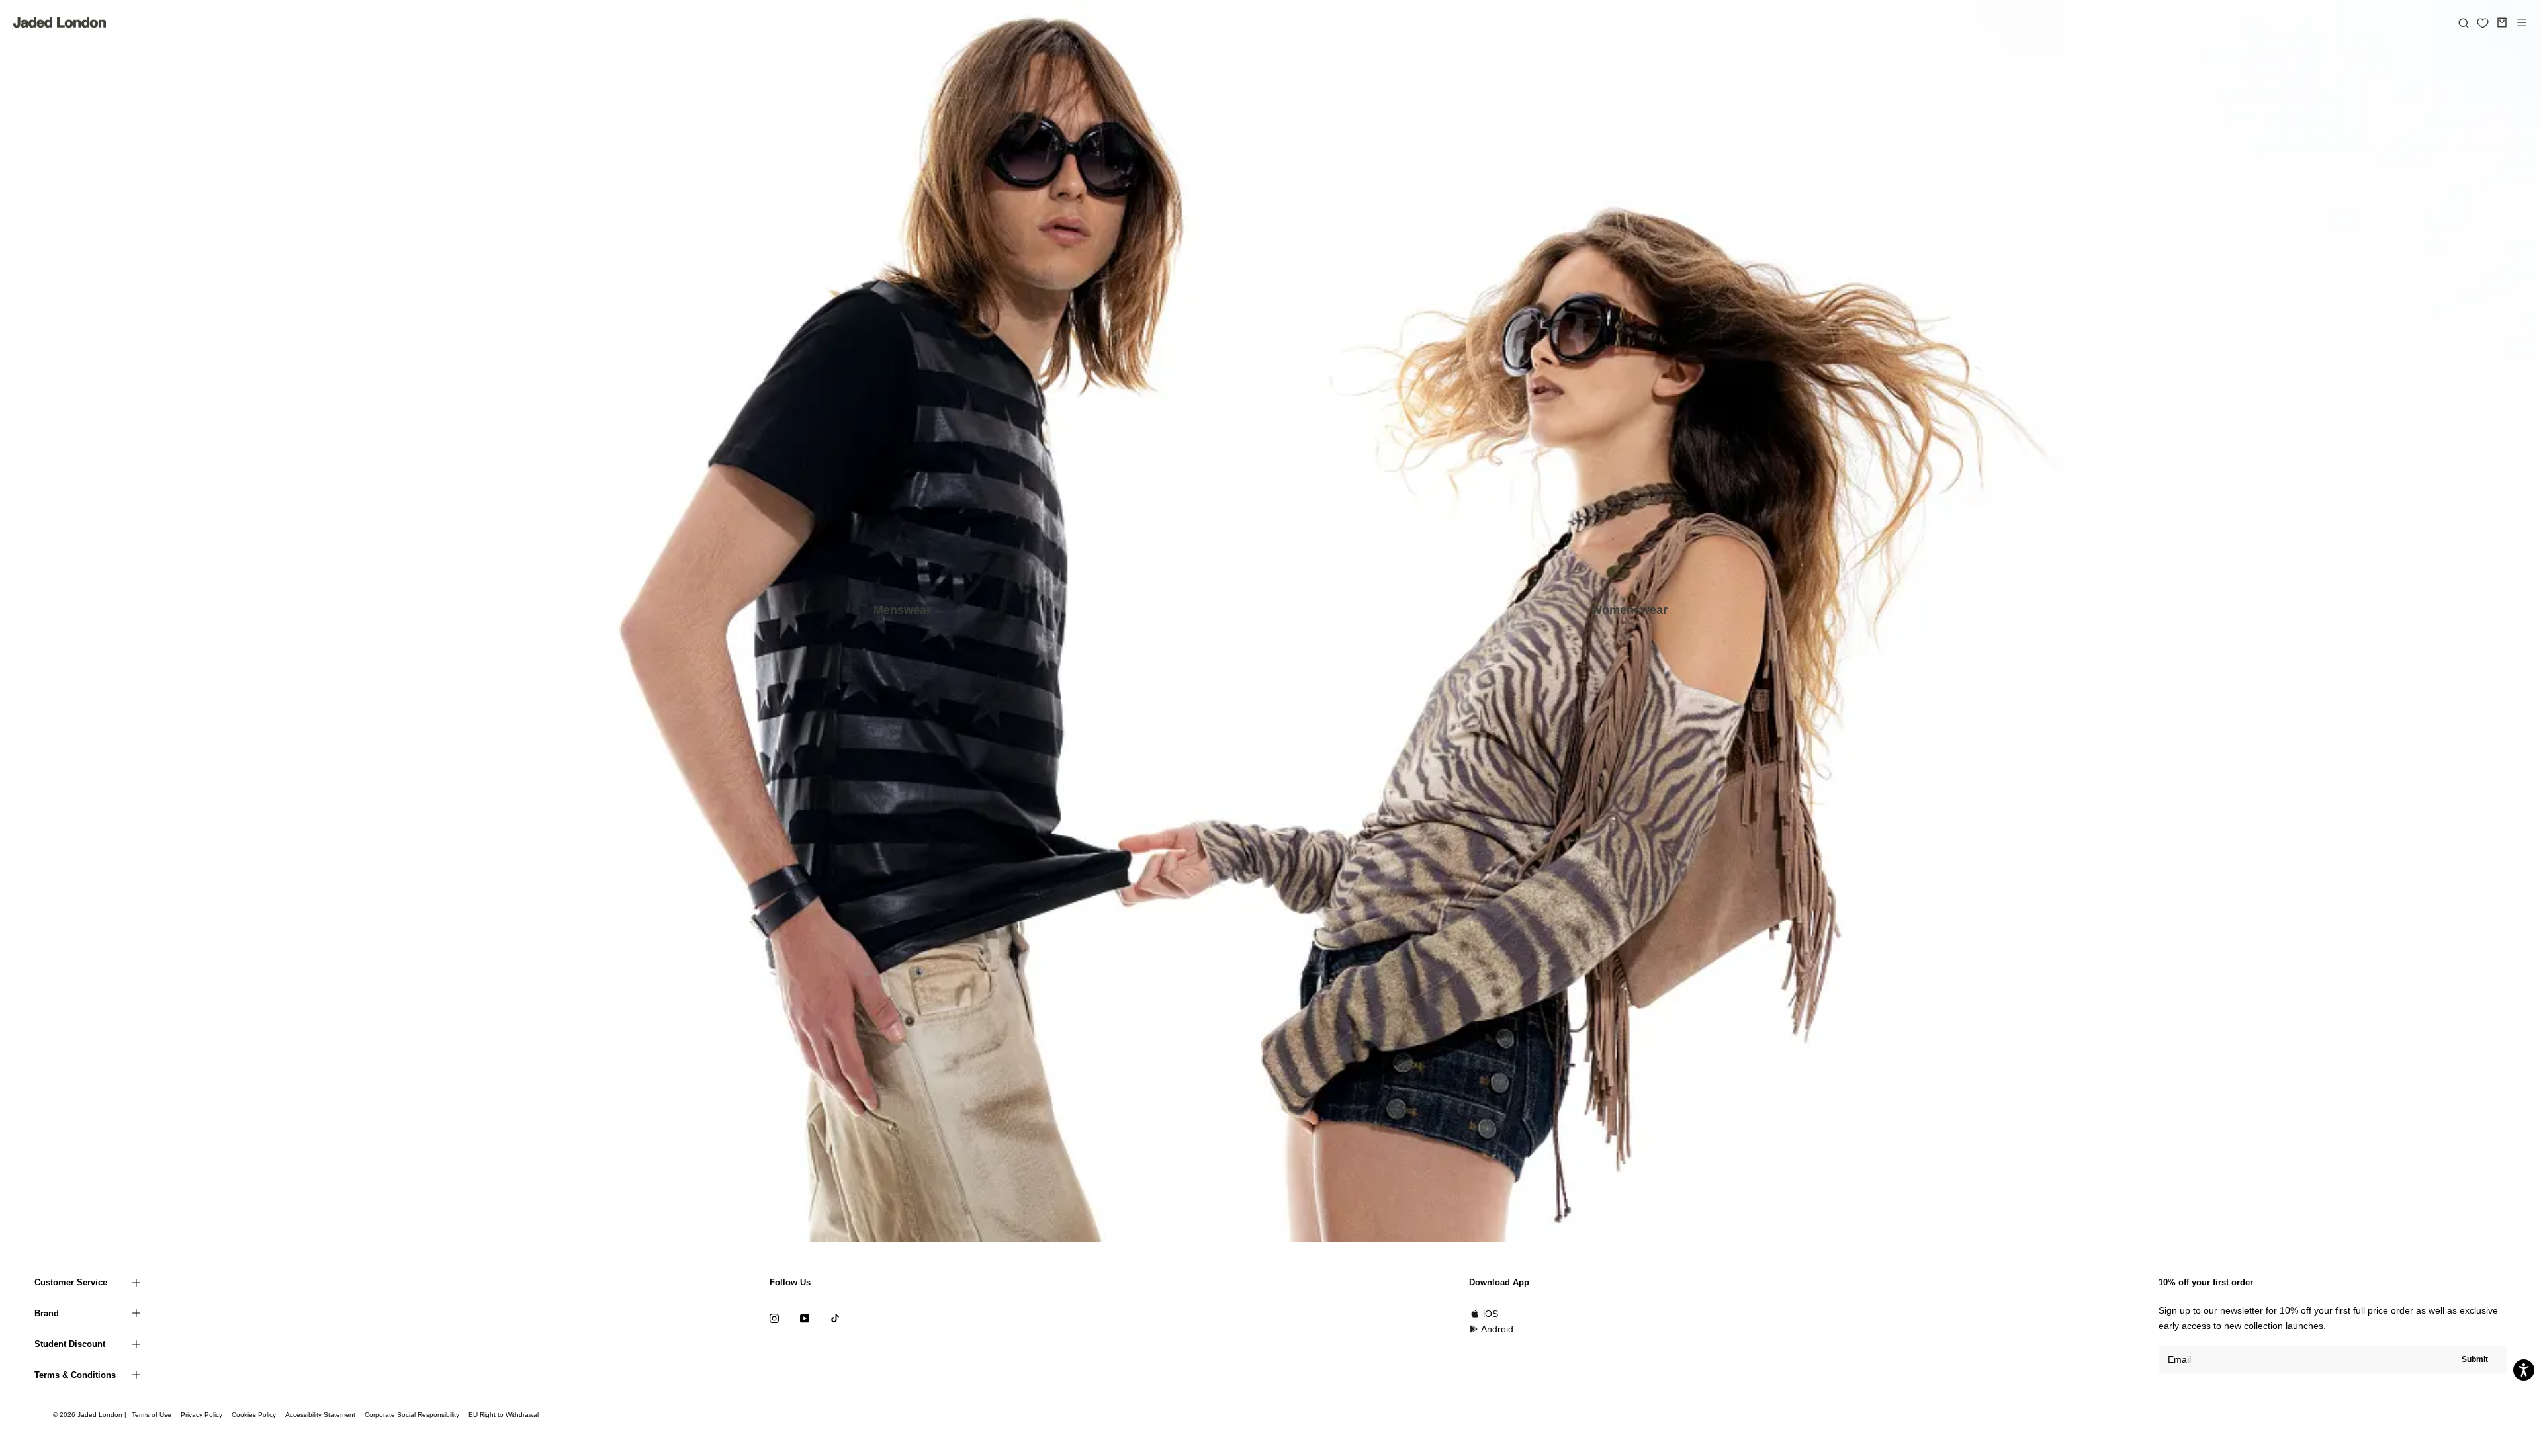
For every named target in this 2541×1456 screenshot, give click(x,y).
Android (1497, 1329)
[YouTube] (805, 1318)
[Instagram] (774, 1318)
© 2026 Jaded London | (91, 1415)
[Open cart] (2502, 22)
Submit (2475, 1359)
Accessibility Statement (320, 1415)
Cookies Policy (254, 1415)
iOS (1491, 1314)
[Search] (2464, 22)
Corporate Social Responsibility (412, 1415)
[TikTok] (835, 1318)
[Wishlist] (2483, 23)
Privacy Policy (201, 1415)
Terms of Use (152, 1415)
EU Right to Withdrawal (504, 1415)
